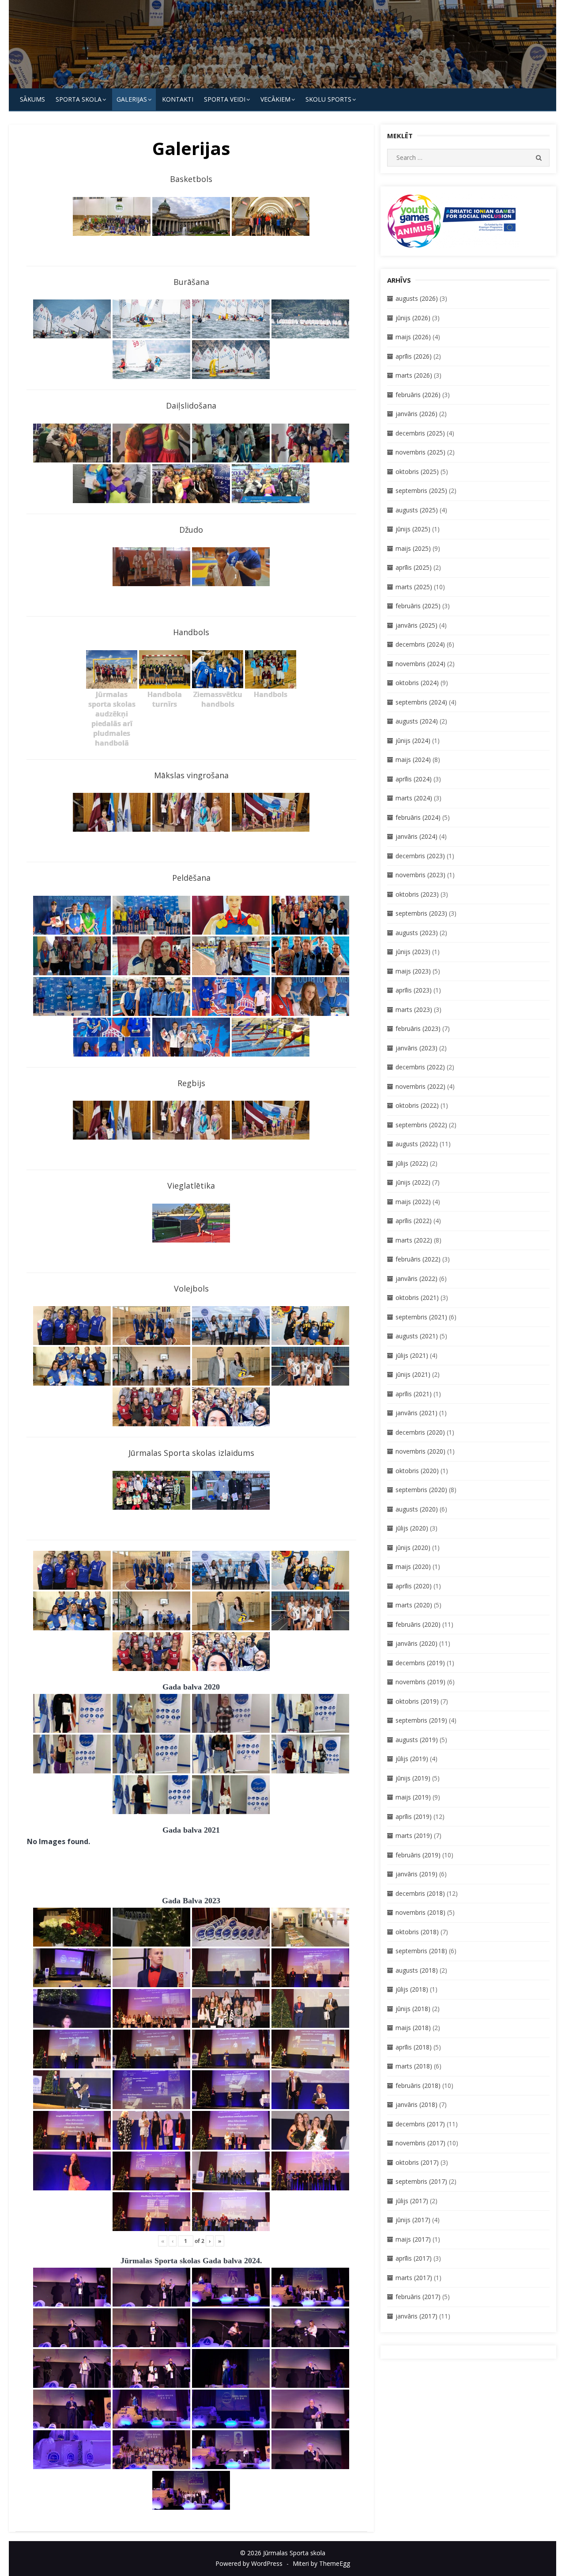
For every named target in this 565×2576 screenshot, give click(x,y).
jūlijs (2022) (412, 1163)
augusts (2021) (417, 1336)
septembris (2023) (421, 913)
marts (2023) (414, 1010)
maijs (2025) (413, 548)
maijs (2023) (413, 971)
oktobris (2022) (417, 1105)
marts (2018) (414, 2066)
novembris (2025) (420, 452)
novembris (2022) (420, 1086)
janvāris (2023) (416, 1048)
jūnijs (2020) (413, 1547)
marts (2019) (414, 1835)
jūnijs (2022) (413, 1182)
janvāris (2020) (416, 1643)
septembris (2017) (421, 2181)
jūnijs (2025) (413, 529)
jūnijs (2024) (413, 741)
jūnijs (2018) (413, 2009)
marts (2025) (414, 587)
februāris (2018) (418, 2085)
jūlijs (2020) (412, 1528)
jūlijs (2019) (412, 1759)
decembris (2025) (420, 433)
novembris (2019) (420, 1682)
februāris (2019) (418, 1855)
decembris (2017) (420, 2124)
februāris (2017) (418, 2297)
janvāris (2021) (416, 1413)
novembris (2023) (420, 875)
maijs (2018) (413, 2028)
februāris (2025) (418, 606)
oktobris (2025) (417, 472)
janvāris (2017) (416, 2316)
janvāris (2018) (416, 2104)
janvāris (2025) (416, 625)
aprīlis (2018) (414, 2047)
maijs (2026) (413, 337)
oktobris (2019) (417, 1701)
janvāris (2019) (416, 1874)
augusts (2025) (417, 510)
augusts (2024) (417, 721)
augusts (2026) (417, 298)
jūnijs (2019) (413, 1778)
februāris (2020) (418, 1624)
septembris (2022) (421, 1125)
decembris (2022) (420, 1067)
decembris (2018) (420, 1893)
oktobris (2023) (417, 894)
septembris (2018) (421, 1951)
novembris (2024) (420, 664)
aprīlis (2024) (414, 779)
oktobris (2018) (417, 1932)
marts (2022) (414, 1240)
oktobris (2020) (417, 1471)
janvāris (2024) (416, 836)
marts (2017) (414, 2278)
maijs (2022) (413, 1202)
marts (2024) (414, 798)
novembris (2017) (420, 2143)
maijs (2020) (413, 1566)
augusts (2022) (417, 1144)
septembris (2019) (421, 1720)
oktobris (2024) (417, 683)
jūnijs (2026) (413, 318)
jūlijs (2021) (412, 1355)
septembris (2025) (421, 491)
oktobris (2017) (417, 2162)
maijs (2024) (413, 760)
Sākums (32, 99)
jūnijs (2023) (413, 952)
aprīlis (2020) (414, 1586)
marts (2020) (414, 1605)
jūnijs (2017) (413, 2220)
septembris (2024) (421, 702)
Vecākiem (275, 99)
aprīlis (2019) (414, 1816)
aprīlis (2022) (414, 1221)
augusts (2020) (417, 1509)
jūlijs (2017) (412, 2201)
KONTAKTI (178, 99)
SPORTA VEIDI (225, 99)
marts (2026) (414, 375)
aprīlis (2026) (414, 356)
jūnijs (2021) (413, 1374)
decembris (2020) (420, 1432)
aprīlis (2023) (414, 990)
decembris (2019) (420, 1663)
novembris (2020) (420, 1451)
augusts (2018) (417, 1970)
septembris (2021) (421, 1317)
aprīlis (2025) (414, 567)
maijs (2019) (413, 1797)
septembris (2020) (421, 1490)
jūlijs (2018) (412, 1989)
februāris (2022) (418, 1259)
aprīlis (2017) (414, 2258)
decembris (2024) (420, 644)
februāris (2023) (418, 1029)
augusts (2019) (417, 1740)
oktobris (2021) (417, 1297)
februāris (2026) (418, 395)
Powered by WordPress (249, 2563)
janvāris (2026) (416, 414)
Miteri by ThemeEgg (321, 2563)
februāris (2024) (418, 817)
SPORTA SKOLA (79, 99)
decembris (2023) (420, 856)
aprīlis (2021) (414, 1394)
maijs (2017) (413, 2239)
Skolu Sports (328, 99)
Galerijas (132, 99)
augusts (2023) (417, 933)
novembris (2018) (420, 1912)
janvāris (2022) (416, 1279)
